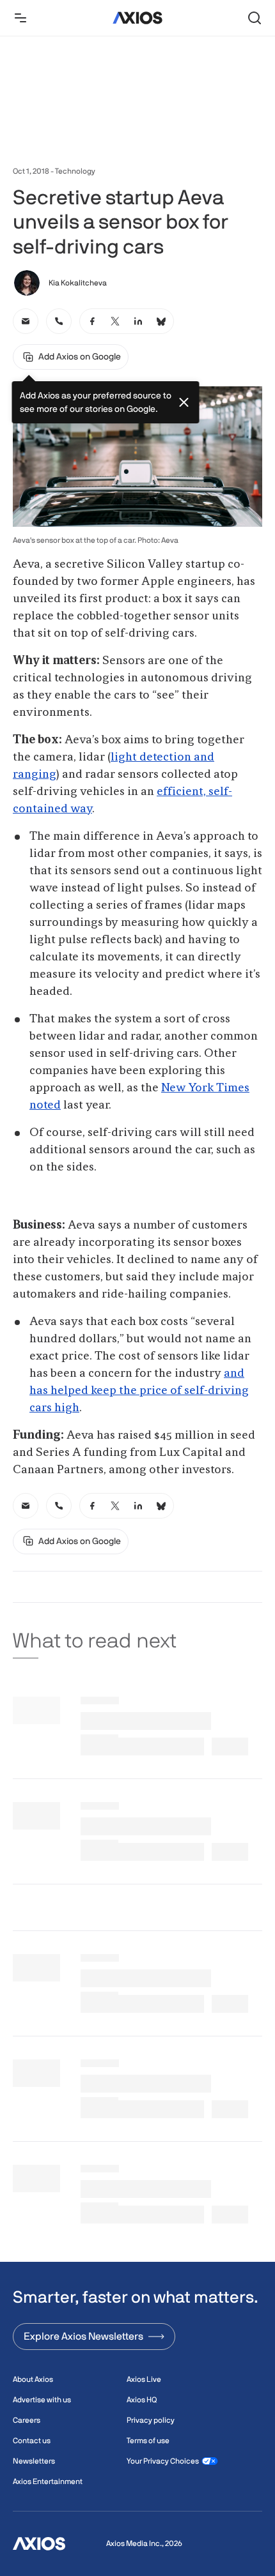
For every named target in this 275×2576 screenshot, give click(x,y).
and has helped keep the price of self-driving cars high (139, 1391)
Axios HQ (142, 2400)
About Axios (33, 2379)
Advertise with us (42, 2400)
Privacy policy (151, 2420)
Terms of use (148, 2441)
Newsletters (34, 2461)
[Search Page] (255, 18)
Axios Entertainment (48, 2481)
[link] (26, 321)
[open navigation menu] (20, 18)
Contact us (32, 2441)
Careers (27, 2420)
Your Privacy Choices (163, 2461)
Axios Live (144, 2379)
